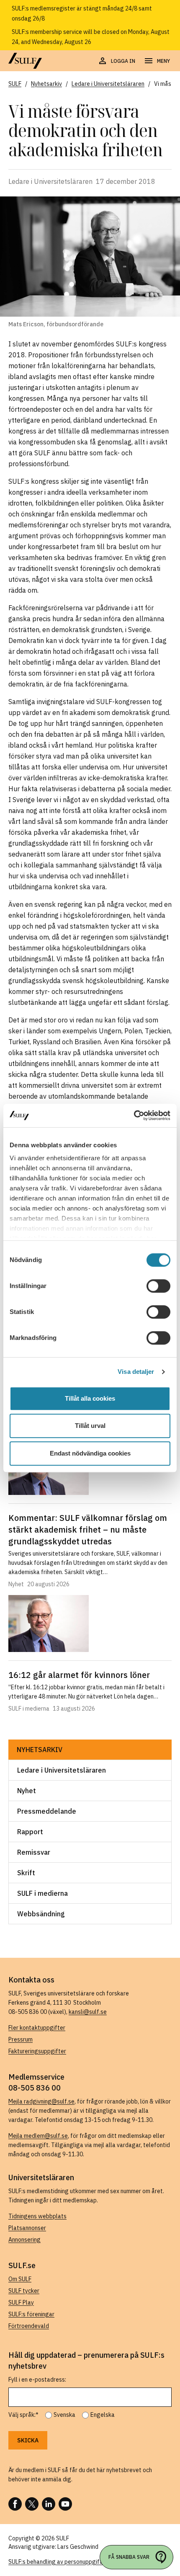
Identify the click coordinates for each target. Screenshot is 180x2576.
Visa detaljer (136, 1372)
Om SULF (20, 2279)
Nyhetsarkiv (40, 1750)
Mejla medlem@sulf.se (38, 2136)
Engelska (103, 2415)
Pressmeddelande (47, 1811)
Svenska (64, 2415)
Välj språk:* (23, 2415)
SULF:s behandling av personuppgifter (58, 2562)
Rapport (30, 1832)
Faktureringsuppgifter (37, 2051)
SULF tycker (24, 2291)
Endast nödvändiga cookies (90, 1453)
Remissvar (34, 1852)
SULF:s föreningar (31, 2314)
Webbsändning (41, 1914)
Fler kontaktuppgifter (37, 2028)
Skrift (26, 1873)
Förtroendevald (29, 2326)
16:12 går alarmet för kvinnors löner (79, 1675)
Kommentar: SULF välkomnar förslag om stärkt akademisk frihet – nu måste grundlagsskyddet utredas (88, 1529)
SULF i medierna (42, 1893)
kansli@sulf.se (88, 2012)
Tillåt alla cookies (90, 1398)
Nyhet (27, 1791)
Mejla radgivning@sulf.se (41, 2101)
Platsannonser (27, 2228)
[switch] (158, 1286)
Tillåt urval (90, 1426)
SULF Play (21, 2302)
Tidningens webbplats (37, 2216)
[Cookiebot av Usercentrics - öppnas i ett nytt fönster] (134, 1115)
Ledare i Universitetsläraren (62, 1770)
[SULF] (25, 61)
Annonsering (24, 2240)
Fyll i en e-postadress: (37, 2380)
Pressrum (21, 2039)
